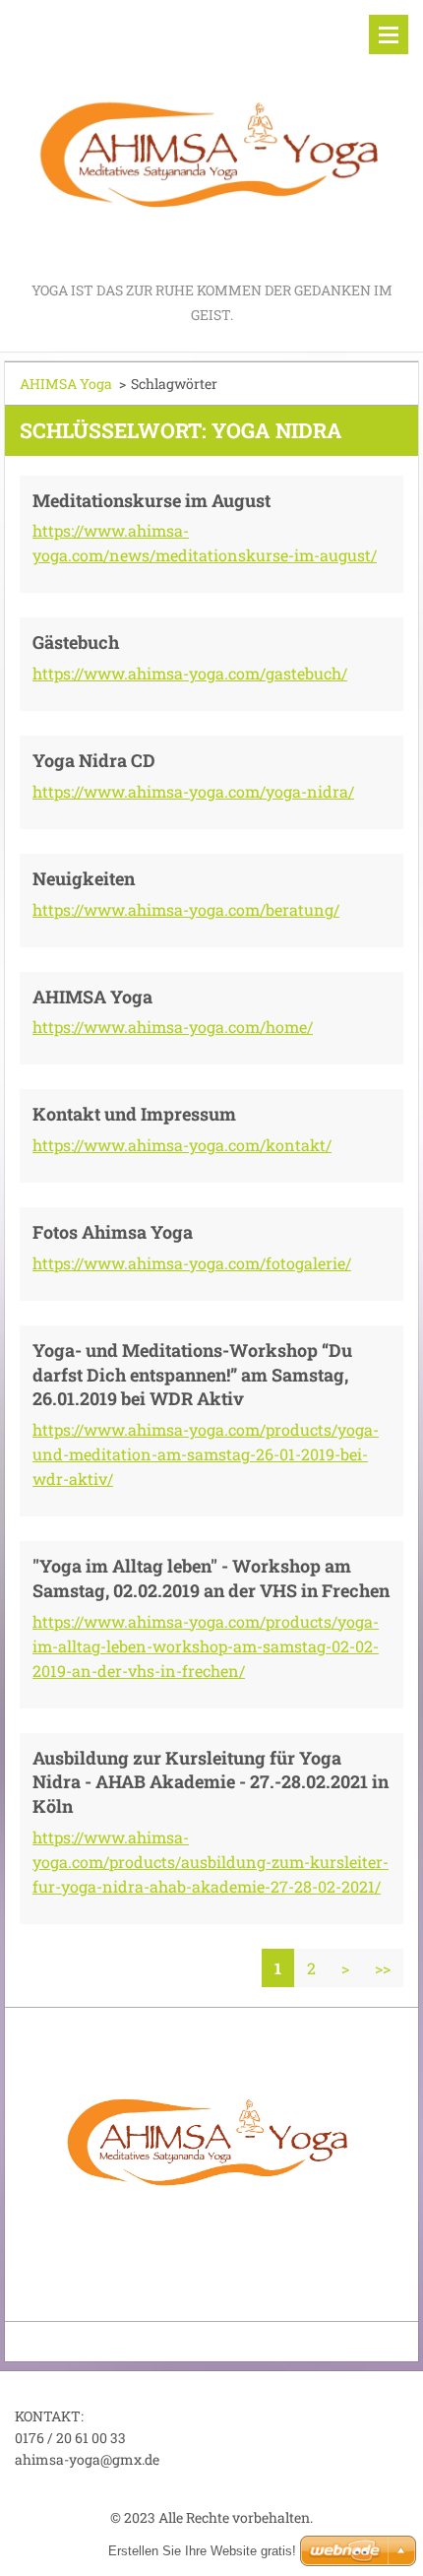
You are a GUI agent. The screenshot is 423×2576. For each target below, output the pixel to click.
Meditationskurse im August (151, 500)
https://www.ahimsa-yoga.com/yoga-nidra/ (193, 791)
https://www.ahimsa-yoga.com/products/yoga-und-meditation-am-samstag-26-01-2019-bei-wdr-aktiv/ (206, 1454)
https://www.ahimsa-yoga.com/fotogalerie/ (192, 1263)
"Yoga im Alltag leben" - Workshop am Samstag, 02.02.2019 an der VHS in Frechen (211, 1578)
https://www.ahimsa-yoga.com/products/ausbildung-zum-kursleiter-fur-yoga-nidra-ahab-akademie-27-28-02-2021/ (211, 1862)
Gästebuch (76, 642)
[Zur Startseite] (211, 139)
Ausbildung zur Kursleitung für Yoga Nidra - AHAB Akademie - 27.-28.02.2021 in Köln (211, 1782)
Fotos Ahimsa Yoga (113, 1232)
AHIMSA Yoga (66, 384)
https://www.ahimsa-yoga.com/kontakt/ (182, 1145)
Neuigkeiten (84, 878)
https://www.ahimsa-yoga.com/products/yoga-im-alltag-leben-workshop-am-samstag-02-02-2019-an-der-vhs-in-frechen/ (206, 1646)
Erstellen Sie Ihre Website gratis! (202, 2551)
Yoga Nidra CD (94, 760)
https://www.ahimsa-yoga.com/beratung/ (186, 909)
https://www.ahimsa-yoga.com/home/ (173, 1027)
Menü (389, 34)
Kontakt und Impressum (134, 1114)
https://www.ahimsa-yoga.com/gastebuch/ (190, 673)
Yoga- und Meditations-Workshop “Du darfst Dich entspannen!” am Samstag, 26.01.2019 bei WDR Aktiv (192, 1375)
